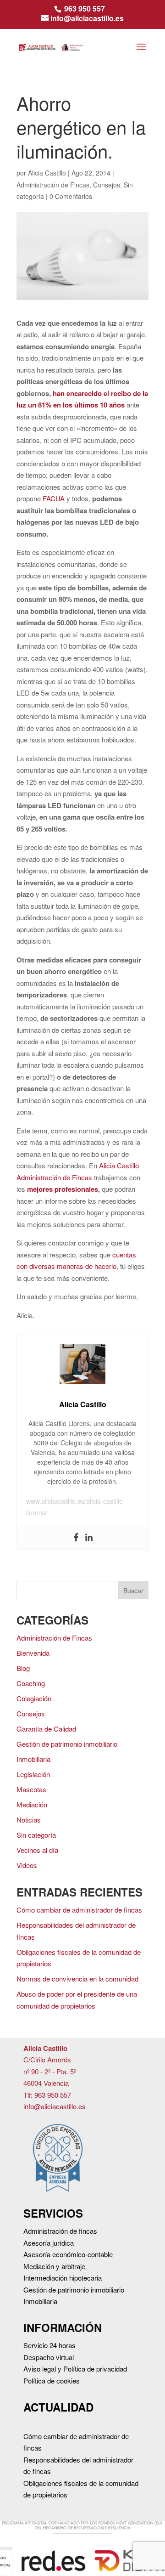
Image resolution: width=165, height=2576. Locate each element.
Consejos (107, 185)
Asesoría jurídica (49, 2243)
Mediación (32, 1804)
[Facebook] (76, 1538)
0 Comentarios (71, 196)
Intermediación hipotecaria (63, 2278)
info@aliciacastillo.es (55, 2106)
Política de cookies (52, 2381)
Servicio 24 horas (49, 2345)
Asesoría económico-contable (68, 2254)
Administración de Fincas (53, 185)
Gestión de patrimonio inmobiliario (67, 1744)
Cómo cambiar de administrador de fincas (79, 1910)
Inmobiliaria (33, 1759)
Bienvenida (33, 1653)
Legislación (33, 1774)
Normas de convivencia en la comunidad (77, 1979)
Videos (27, 1865)
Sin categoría (36, 1835)
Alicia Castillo (47, 173)
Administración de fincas (60, 2231)
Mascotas (31, 1789)
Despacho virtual (49, 2357)
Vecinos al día (37, 1850)
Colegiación (34, 1698)
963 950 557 (85, 8)
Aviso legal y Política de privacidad (75, 2369)
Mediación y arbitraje (54, 2266)
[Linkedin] (89, 1538)
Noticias (29, 1820)
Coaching (31, 1683)
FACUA (54, 498)
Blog (23, 1668)
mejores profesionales (63, 1189)
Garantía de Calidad (46, 1729)
